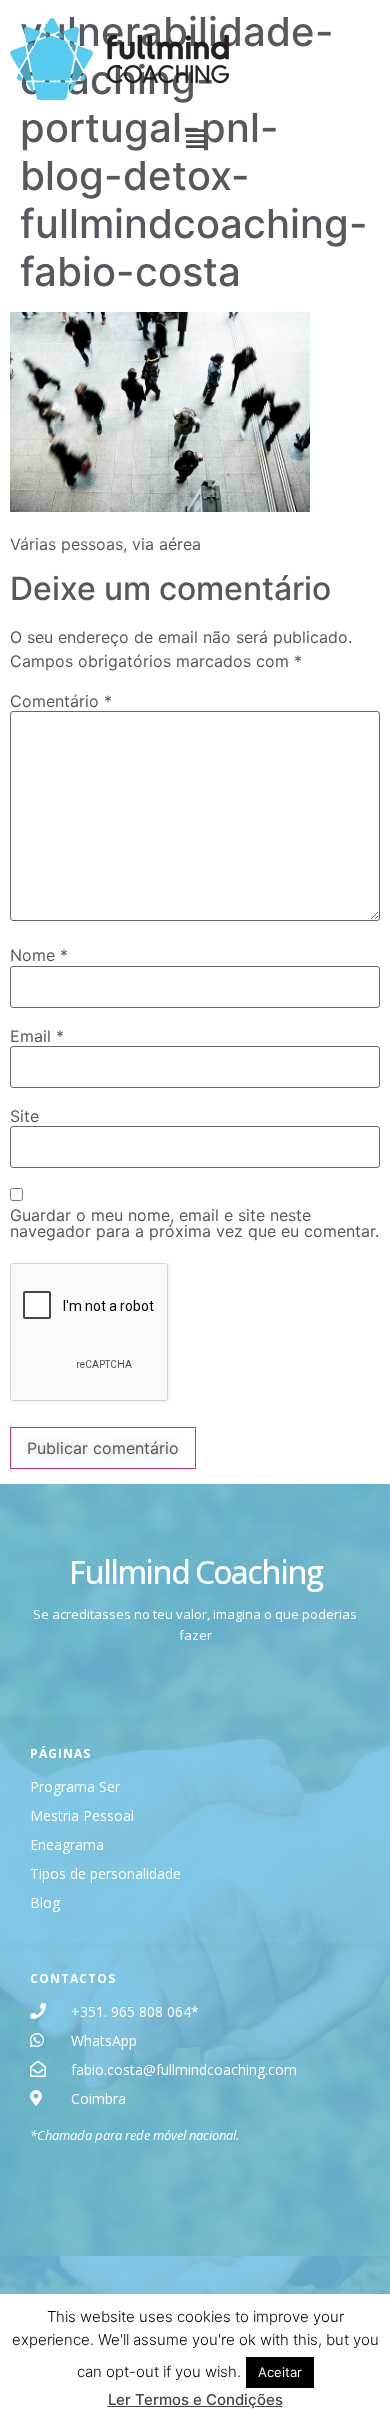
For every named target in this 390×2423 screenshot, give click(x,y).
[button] (195, 138)
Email (37, 1036)
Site (24, 1116)
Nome (39, 955)
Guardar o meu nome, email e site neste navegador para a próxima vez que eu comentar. (194, 1223)
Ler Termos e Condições (195, 2399)
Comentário (61, 701)
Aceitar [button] (280, 2372)
